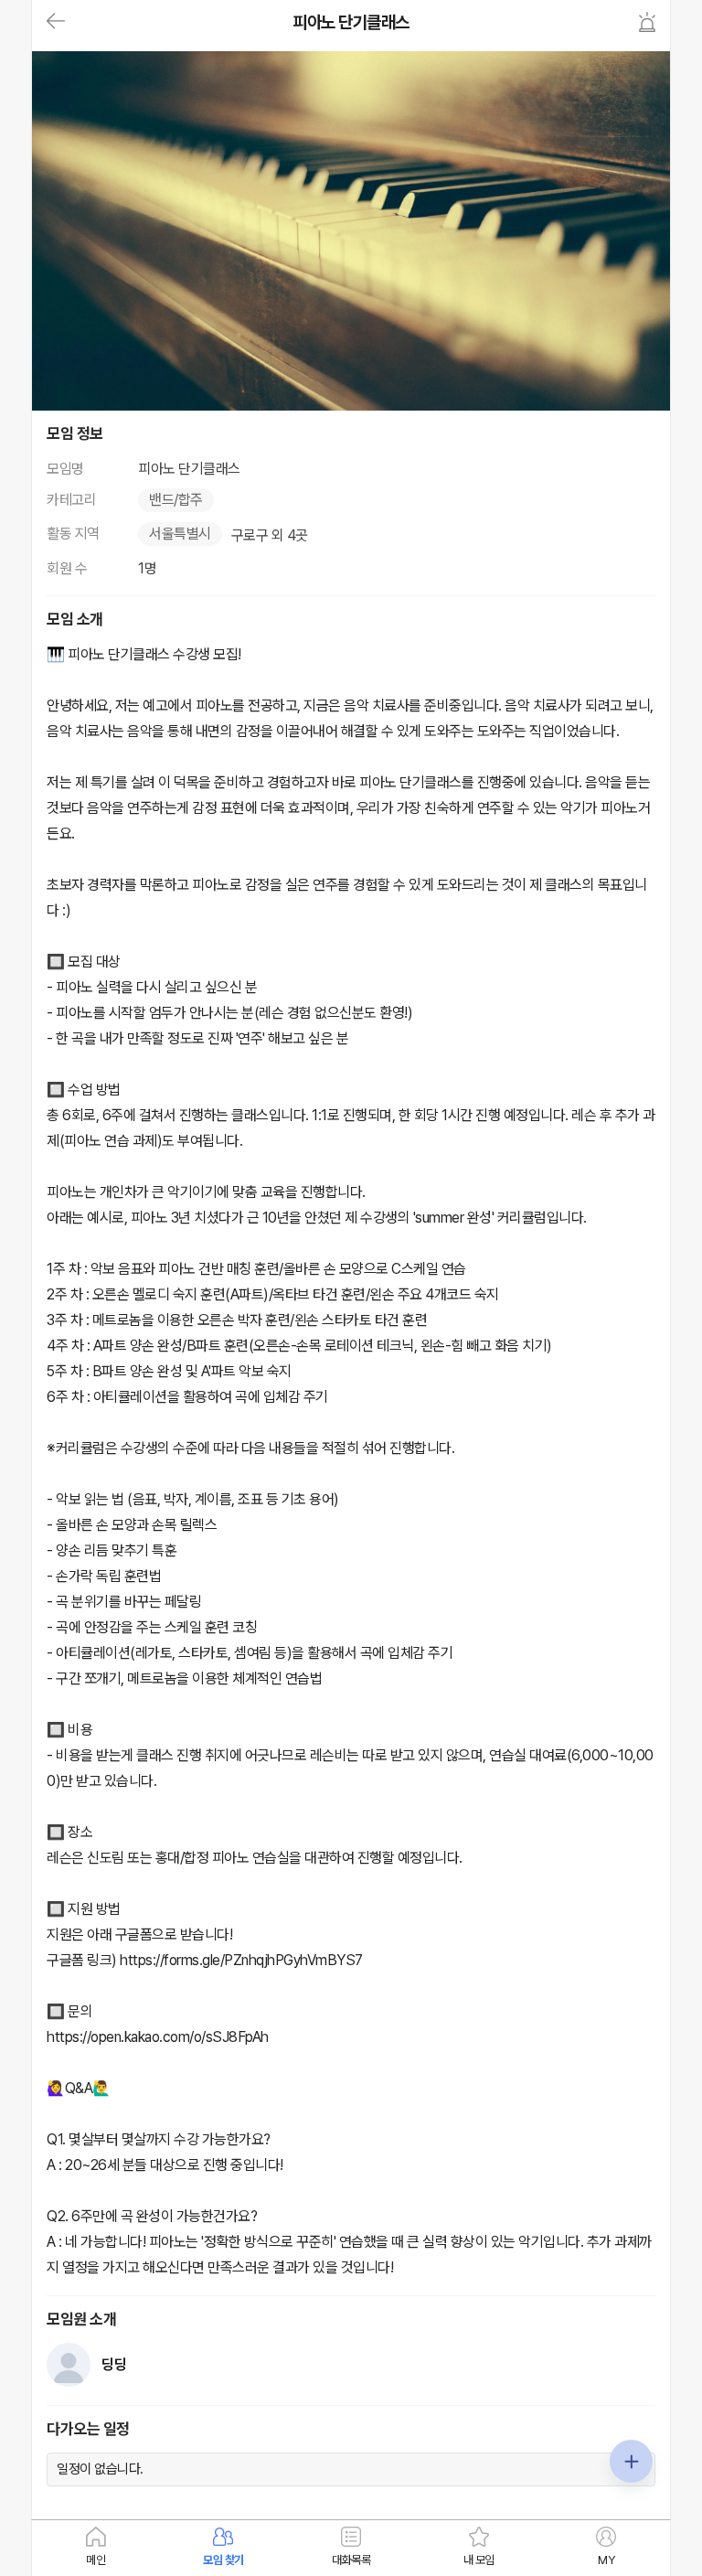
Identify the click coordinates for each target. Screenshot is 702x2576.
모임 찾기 (223, 2560)
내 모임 (479, 2560)
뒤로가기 (56, 22)
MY (606, 2560)
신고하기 (647, 22)
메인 (96, 2560)
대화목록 (351, 2560)
